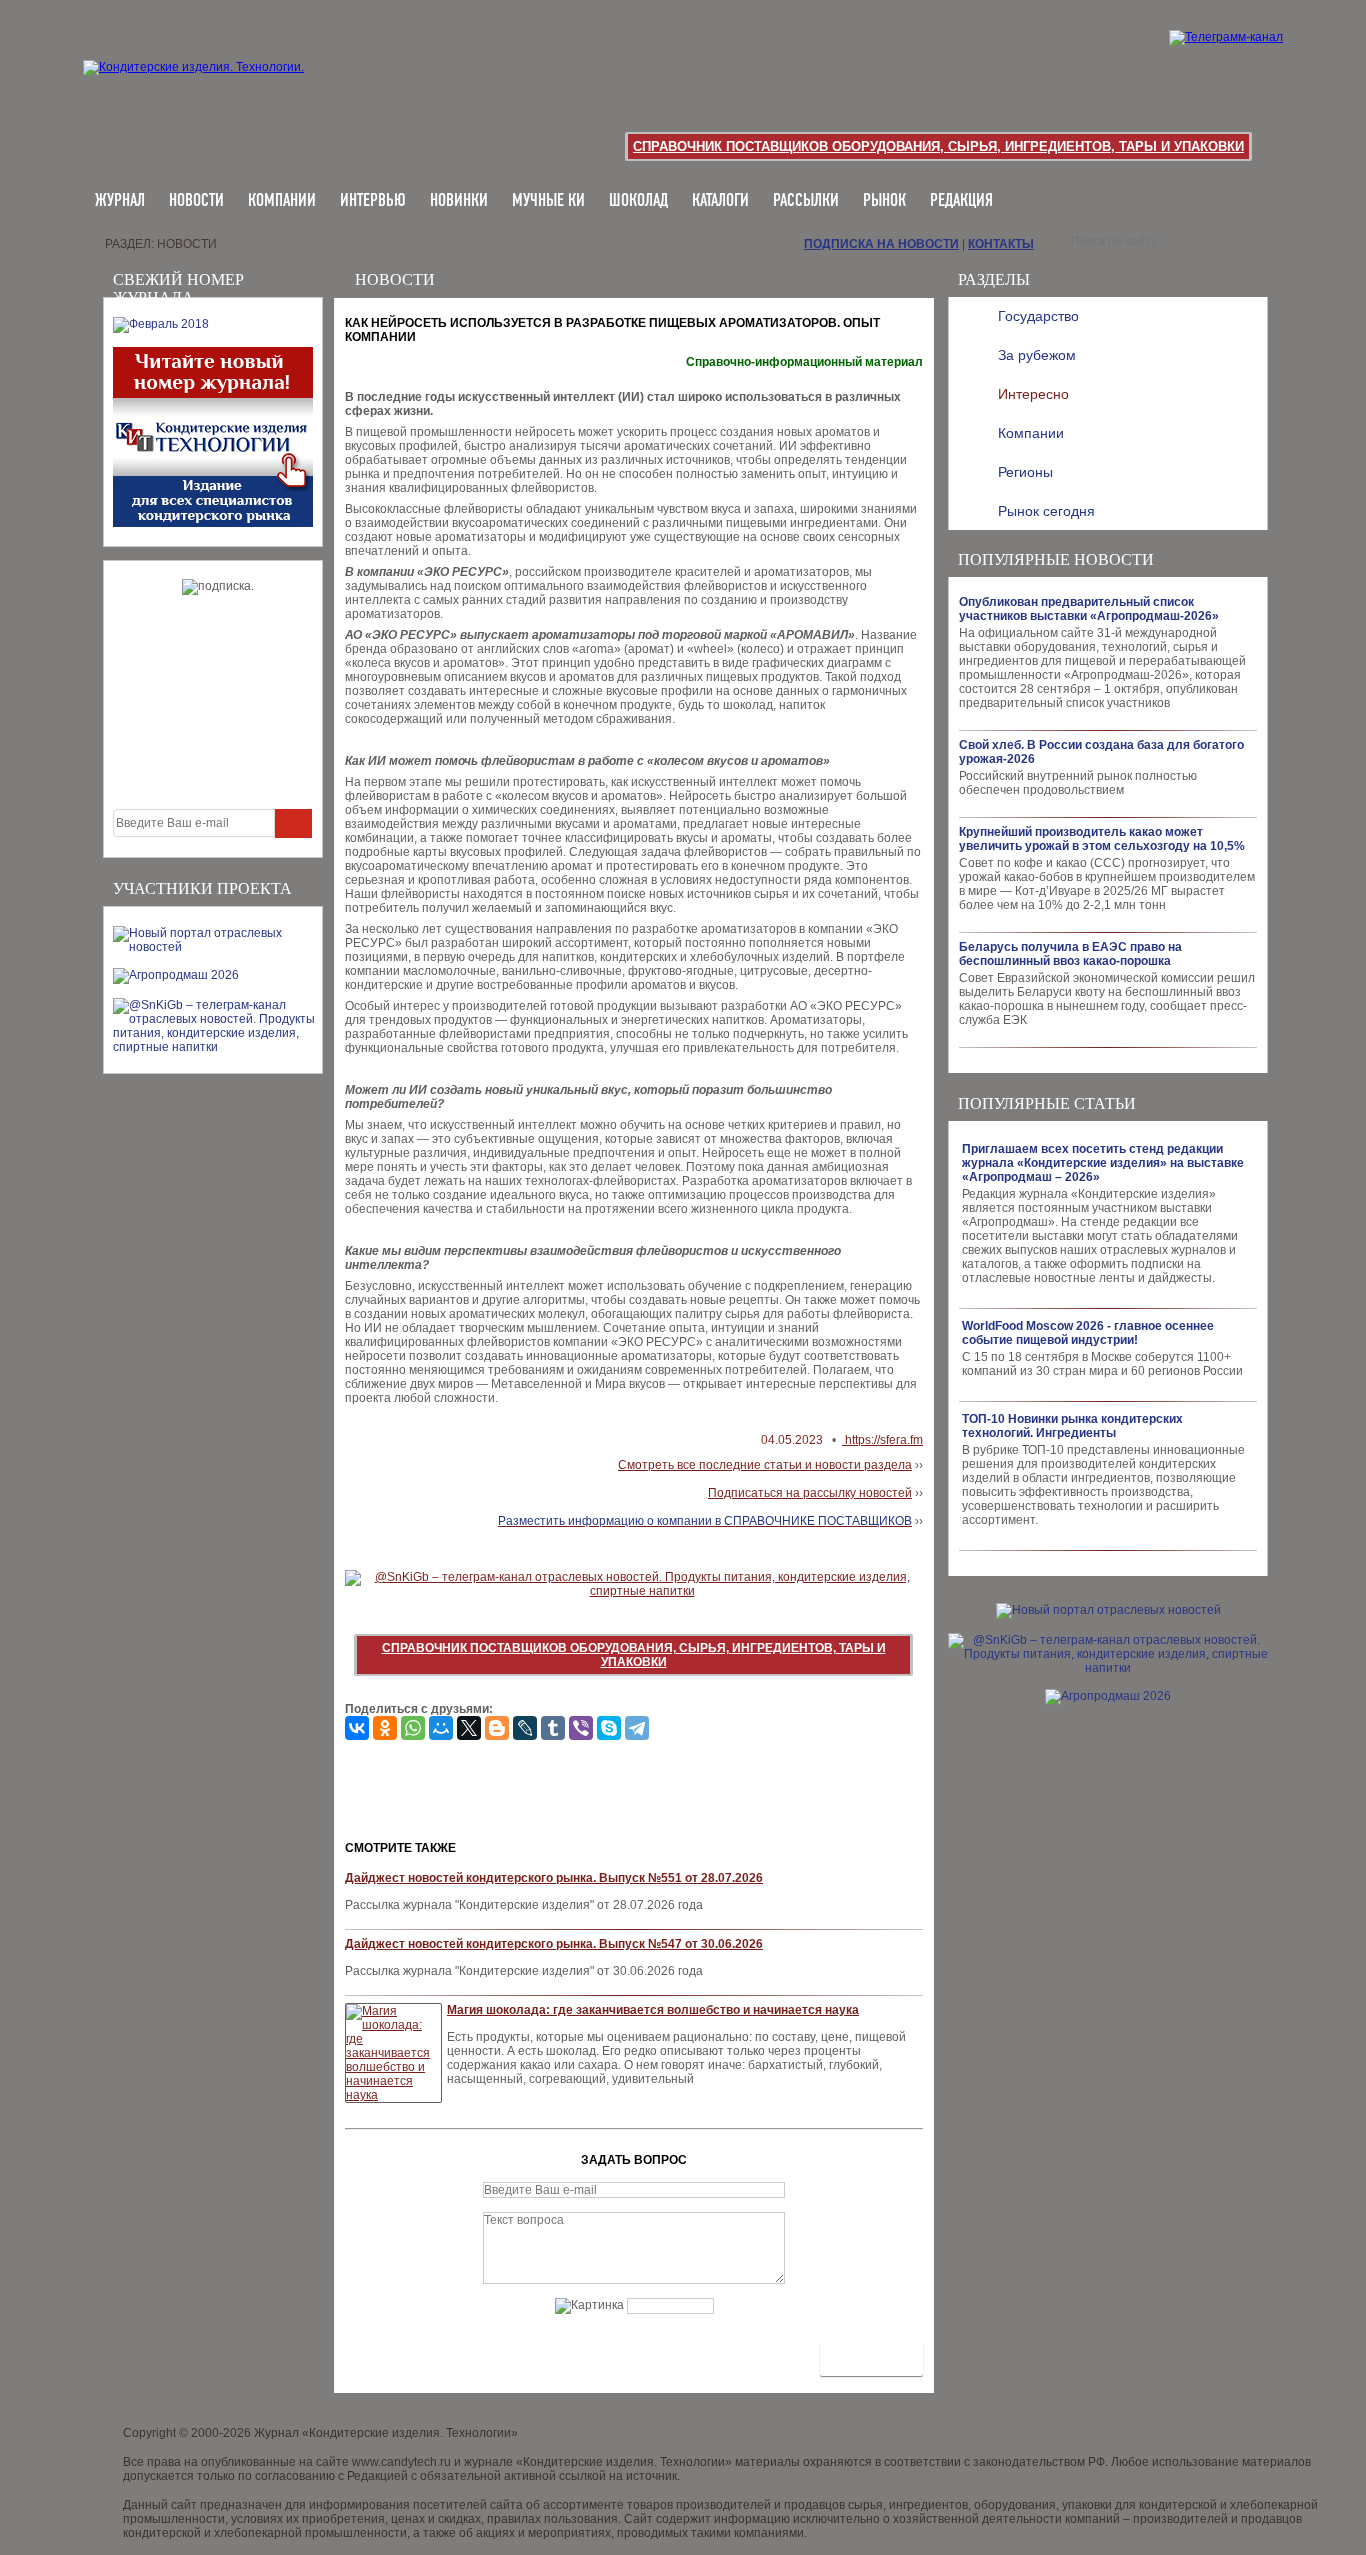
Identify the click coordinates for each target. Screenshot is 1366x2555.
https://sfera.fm (882, 1440)
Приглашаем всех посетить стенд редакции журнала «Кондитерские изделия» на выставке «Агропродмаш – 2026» (1103, 1163)
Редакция (961, 201)
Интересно (1033, 394)
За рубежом (1037, 355)
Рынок (884, 201)
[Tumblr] (553, 1728)
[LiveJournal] (525, 1728)
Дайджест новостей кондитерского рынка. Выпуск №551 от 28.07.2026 (554, 1878)
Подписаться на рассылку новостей (810, 1493)
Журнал (120, 201)
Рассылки (806, 201)
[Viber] (581, 1728)
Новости (196, 201)
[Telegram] (637, 1728)
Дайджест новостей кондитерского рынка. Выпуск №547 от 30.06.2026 (554, 1944)
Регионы (1025, 472)
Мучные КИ (548, 201)
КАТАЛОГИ (720, 201)
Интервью (373, 201)
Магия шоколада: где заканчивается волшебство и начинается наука (653, 2010)
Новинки (459, 201)
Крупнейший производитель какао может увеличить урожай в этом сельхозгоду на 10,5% (1102, 839)
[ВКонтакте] (357, 1728)
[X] (469, 1728)
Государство (1038, 316)
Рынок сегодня (1046, 511)
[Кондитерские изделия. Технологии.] (214, 90)
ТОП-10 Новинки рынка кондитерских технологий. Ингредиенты (1072, 1426)
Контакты (1001, 244)
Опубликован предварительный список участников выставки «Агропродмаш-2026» (1089, 609)
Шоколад (638, 201)
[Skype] (609, 1728)
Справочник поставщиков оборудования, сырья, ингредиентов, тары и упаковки (938, 146)
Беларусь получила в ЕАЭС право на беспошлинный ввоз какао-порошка (1070, 954)
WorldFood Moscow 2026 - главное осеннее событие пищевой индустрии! (1088, 1333)
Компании (282, 201)
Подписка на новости (881, 244)
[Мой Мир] (441, 1728)
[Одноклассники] (385, 1728)
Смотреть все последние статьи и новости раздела (765, 1465)
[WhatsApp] (413, 1728)
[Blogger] (497, 1728)
